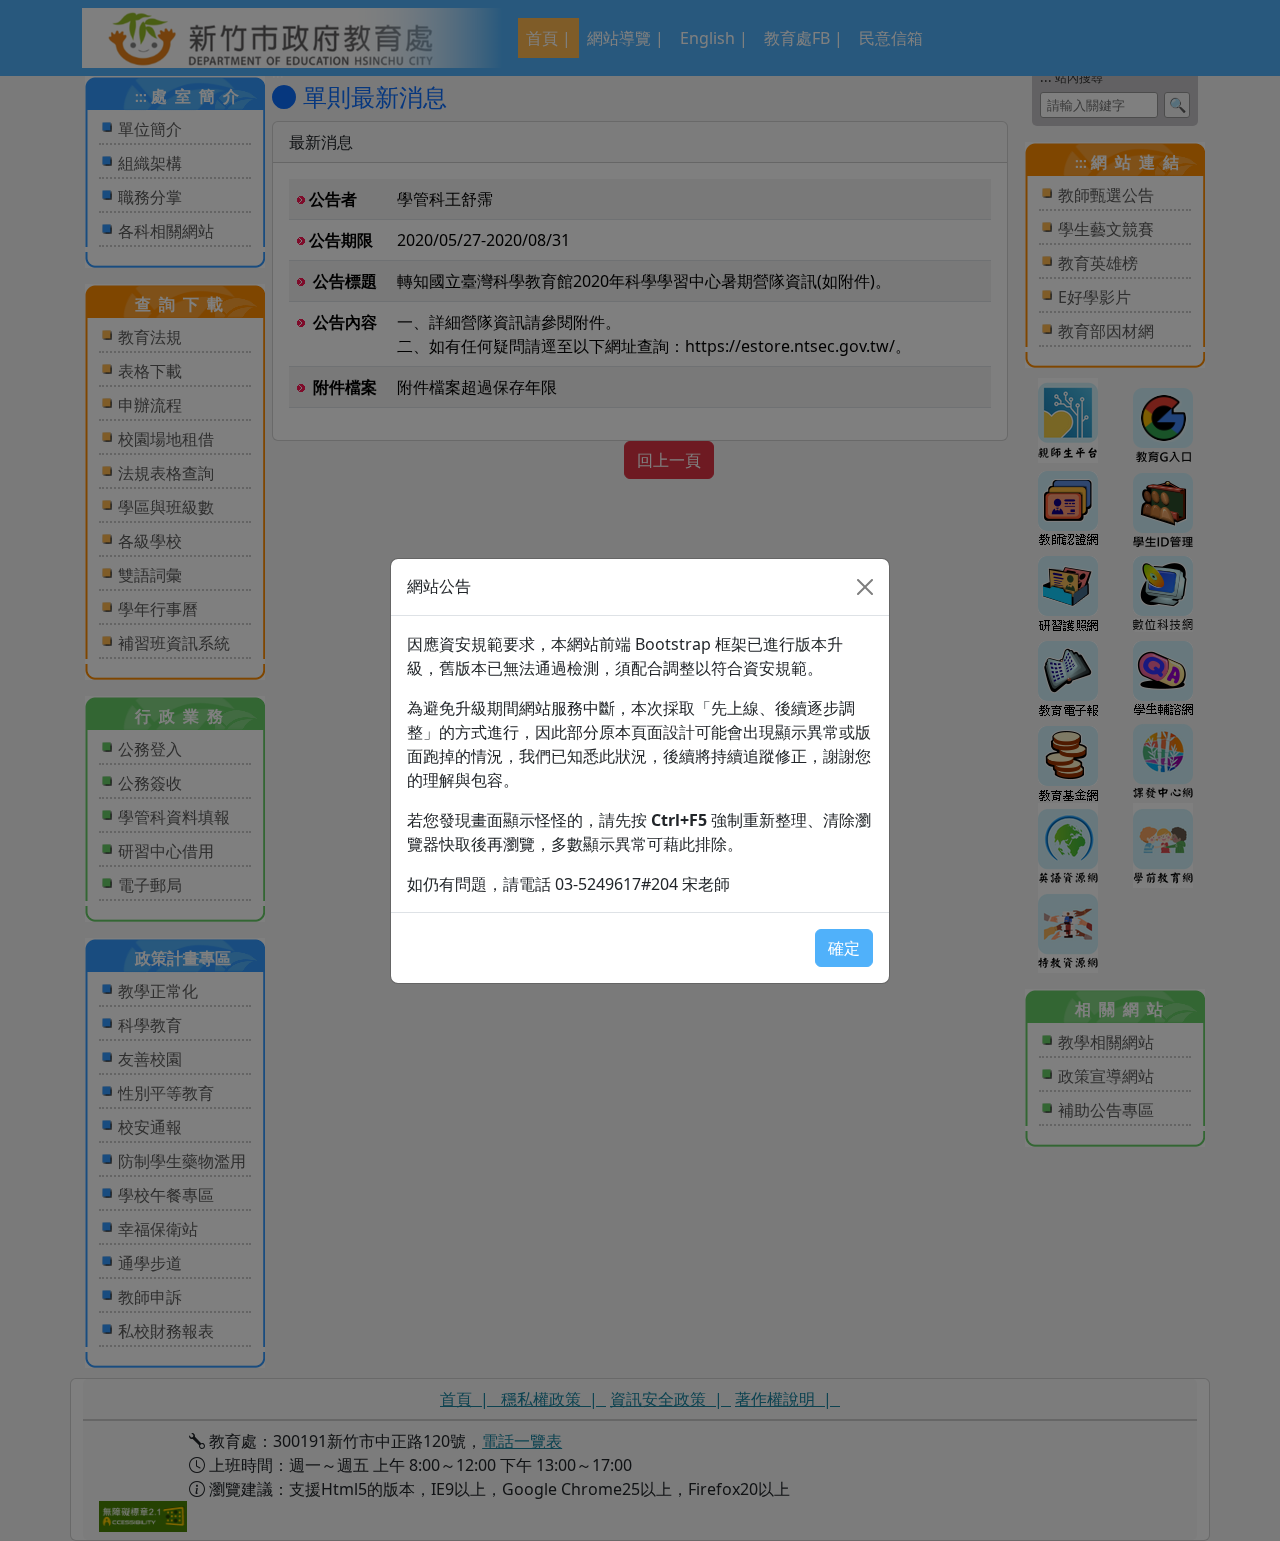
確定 (844, 948)
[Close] (865, 587)
